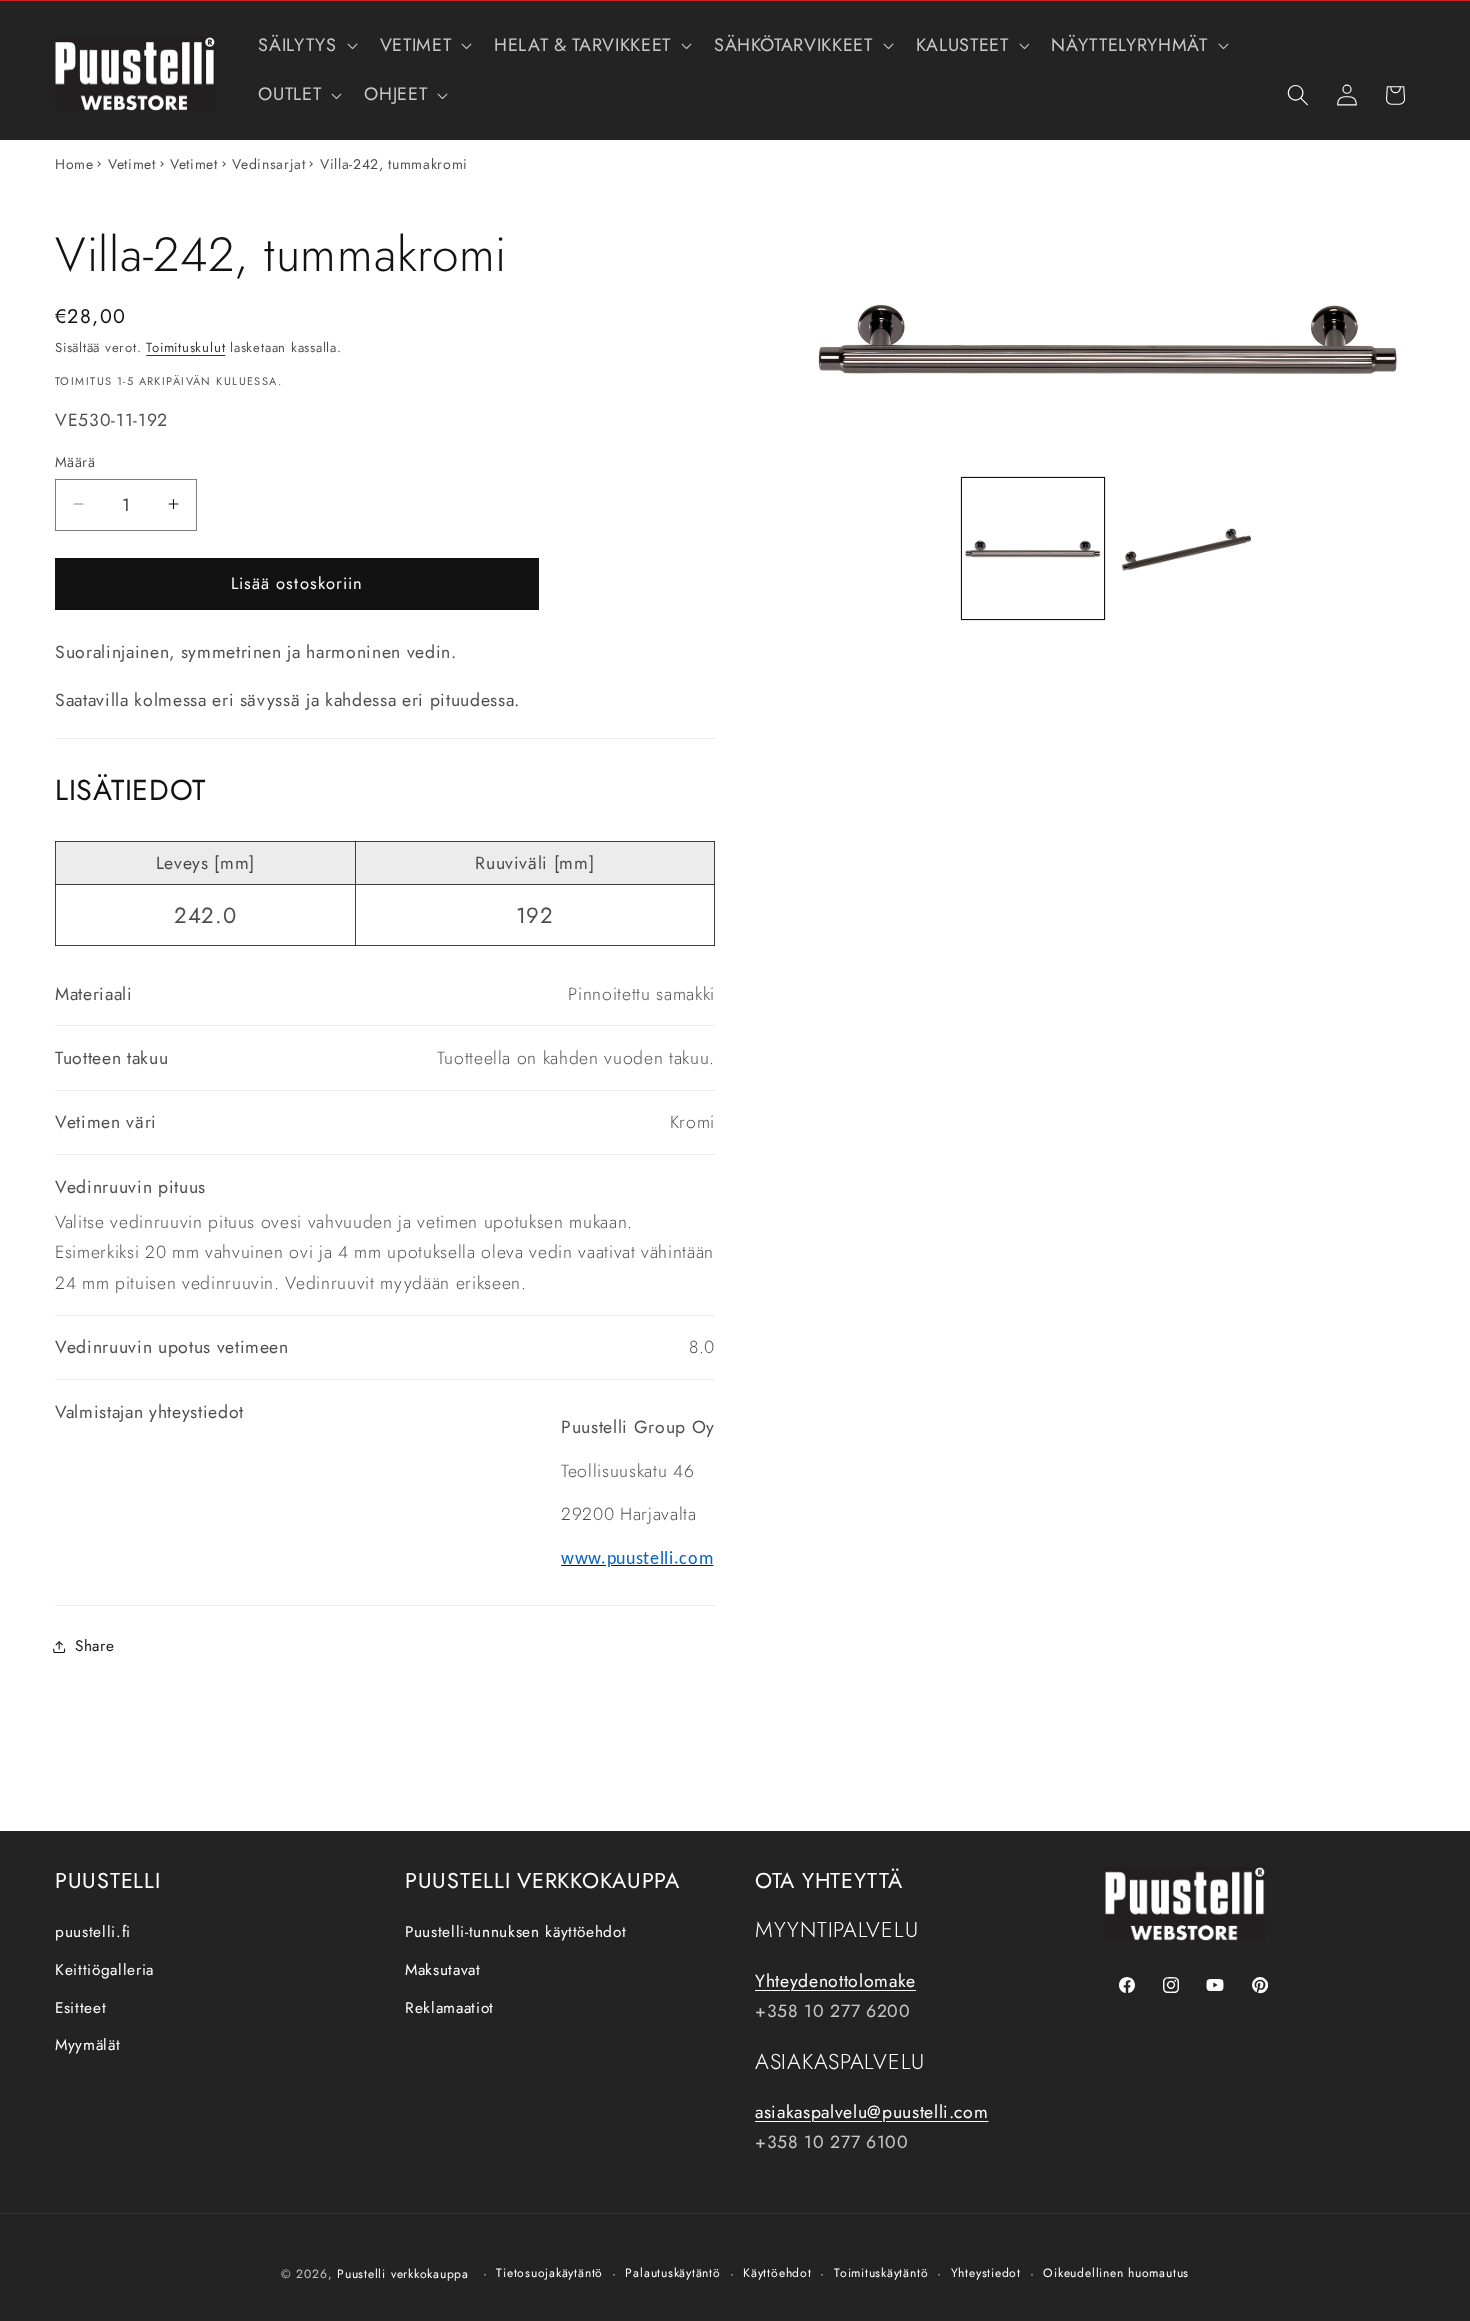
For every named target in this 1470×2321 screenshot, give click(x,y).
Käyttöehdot (777, 2273)
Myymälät (87, 2045)
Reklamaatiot (449, 2008)
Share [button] (94, 1646)
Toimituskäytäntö (881, 2273)
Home (74, 164)
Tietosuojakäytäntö (549, 2273)
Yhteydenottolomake (835, 1981)
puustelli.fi (93, 1932)
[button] (305, 45)
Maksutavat (443, 1970)
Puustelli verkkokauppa (403, 2274)
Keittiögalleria (104, 1970)
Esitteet (80, 2008)
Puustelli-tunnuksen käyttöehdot (515, 1932)
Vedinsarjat (268, 164)
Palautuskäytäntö (672, 2273)
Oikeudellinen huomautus (1116, 2273)
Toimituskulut (185, 347)
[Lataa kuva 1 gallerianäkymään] (1032, 548)
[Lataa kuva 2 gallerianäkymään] (1185, 548)
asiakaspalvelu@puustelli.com (871, 2112)
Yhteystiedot (986, 2273)
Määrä (75, 461)
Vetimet (132, 164)
